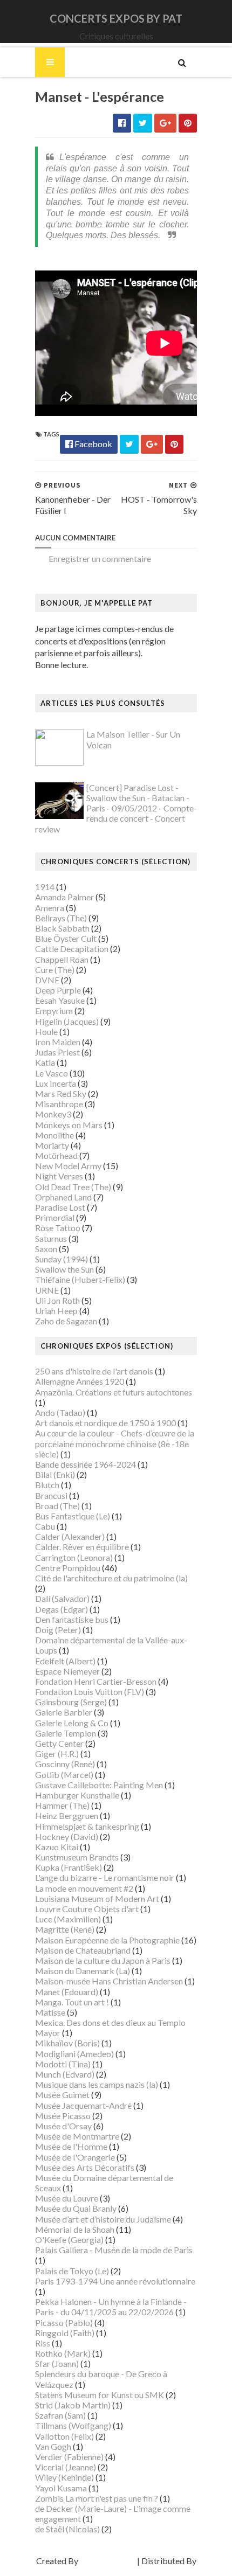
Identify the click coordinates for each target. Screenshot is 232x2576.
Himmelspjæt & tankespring (87, 1826)
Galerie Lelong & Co (72, 1723)
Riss (43, 2343)
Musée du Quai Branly (76, 2208)
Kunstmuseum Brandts (77, 1857)
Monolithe (54, 1135)
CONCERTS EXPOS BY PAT (116, 18)
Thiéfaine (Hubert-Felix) (80, 1279)
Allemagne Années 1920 (80, 1381)
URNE (47, 1290)
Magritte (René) (65, 1929)
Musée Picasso (63, 2116)
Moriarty (52, 1145)
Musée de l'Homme (71, 2146)
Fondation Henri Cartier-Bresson (96, 1681)
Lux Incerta (56, 1083)
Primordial (55, 1217)
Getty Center (59, 1743)
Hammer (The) (62, 1805)
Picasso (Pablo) (64, 2322)
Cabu (45, 1526)
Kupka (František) (69, 1867)
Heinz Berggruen (67, 1815)
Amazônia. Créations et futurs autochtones (114, 1392)
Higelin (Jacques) (67, 1021)
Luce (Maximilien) (68, 1919)
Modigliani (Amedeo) (74, 2054)
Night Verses (59, 1176)
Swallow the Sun (64, 1269)
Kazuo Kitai (57, 1847)
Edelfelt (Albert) (65, 1661)
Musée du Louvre (67, 2198)
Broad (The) (57, 1506)
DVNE (47, 980)
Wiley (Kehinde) (64, 2477)
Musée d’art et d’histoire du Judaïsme (103, 2219)
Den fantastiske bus (72, 1619)
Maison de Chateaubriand (83, 1950)
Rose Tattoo (58, 1228)
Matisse (50, 2012)
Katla (45, 1062)
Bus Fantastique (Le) (73, 1516)
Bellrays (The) (61, 918)
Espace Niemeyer (67, 1671)
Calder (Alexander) (70, 1536)
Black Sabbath (62, 928)
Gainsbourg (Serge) (71, 1702)
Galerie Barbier (64, 1712)
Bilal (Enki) (55, 1474)
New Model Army (68, 1166)
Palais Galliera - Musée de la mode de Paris (114, 2250)
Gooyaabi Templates (116, 2571)
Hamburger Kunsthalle (77, 1795)
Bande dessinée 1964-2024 (86, 1464)
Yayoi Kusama (61, 2488)
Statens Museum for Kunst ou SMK (100, 2395)
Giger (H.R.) (57, 1754)
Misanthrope (59, 1104)
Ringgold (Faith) (65, 2333)
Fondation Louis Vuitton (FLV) (90, 1692)
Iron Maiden (58, 1042)
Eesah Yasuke (60, 1000)
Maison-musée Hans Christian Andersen (109, 1981)
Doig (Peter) (58, 1630)
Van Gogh (53, 2446)
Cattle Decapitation (72, 949)
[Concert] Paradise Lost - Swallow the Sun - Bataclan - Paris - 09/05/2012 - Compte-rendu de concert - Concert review (116, 808)
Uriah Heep (56, 1311)
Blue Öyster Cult (66, 938)
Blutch (47, 1485)
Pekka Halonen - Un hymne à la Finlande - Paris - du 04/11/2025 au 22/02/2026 (111, 2307)
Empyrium (54, 1011)
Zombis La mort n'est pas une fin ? (97, 2498)
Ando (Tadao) (60, 1412)
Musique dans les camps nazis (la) (97, 2084)
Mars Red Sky (61, 1093)
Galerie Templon (66, 1733)
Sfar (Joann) (57, 2363)
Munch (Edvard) (65, 2074)
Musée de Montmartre (77, 2136)
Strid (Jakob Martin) (73, 2405)
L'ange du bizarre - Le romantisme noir (105, 1877)
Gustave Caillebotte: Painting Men (99, 1785)
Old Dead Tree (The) (73, 1187)
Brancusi (51, 1495)
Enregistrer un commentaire (100, 558)
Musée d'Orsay (63, 2126)
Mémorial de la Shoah (75, 2229)
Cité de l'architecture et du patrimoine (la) (111, 1578)
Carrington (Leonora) (74, 1557)
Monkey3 (53, 1114)
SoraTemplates (108, 2561)
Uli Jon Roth (57, 1300)
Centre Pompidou (68, 1568)
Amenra (50, 908)
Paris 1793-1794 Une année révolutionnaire (115, 2281)
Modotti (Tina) (63, 2064)
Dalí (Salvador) (62, 1598)
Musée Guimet (62, 2095)
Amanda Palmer (64, 897)
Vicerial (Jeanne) (66, 2467)
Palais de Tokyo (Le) (72, 2271)
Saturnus (51, 1238)
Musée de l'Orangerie (75, 2157)
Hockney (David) (67, 1836)
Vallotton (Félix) (64, 2436)
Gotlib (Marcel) (64, 1775)
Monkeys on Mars (69, 1125)
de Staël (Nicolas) (67, 2529)
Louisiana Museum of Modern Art (97, 1898)
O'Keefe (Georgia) (69, 2240)
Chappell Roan (62, 959)
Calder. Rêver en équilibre (82, 1547)
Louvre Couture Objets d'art (87, 1909)
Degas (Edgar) (62, 1609)
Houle (46, 1032)
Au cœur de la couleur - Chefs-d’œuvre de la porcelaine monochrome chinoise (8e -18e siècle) (115, 1443)
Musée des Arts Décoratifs (85, 2167)
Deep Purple (58, 990)
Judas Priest (57, 1052)
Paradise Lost (60, 1207)
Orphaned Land (63, 1197)
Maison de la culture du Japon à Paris (103, 1960)
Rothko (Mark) (63, 2353)
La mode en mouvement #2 (84, 1888)
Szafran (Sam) (60, 2415)
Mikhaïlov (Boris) (67, 2043)
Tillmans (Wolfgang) (73, 2425)
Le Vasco (52, 1073)
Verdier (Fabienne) (69, 2457)
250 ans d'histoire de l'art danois (94, 1371)
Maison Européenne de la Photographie (107, 1940)
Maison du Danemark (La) (83, 1971)
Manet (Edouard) (67, 1992)
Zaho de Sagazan (66, 1321)
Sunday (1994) (62, 1259)
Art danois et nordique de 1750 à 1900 (105, 1423)
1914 (45, 887)
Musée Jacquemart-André (83, 2105)
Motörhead (56, 1155)
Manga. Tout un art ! (72, 2002)
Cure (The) (55, 970)
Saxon (46, 1249)
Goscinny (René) (65, 1764)
